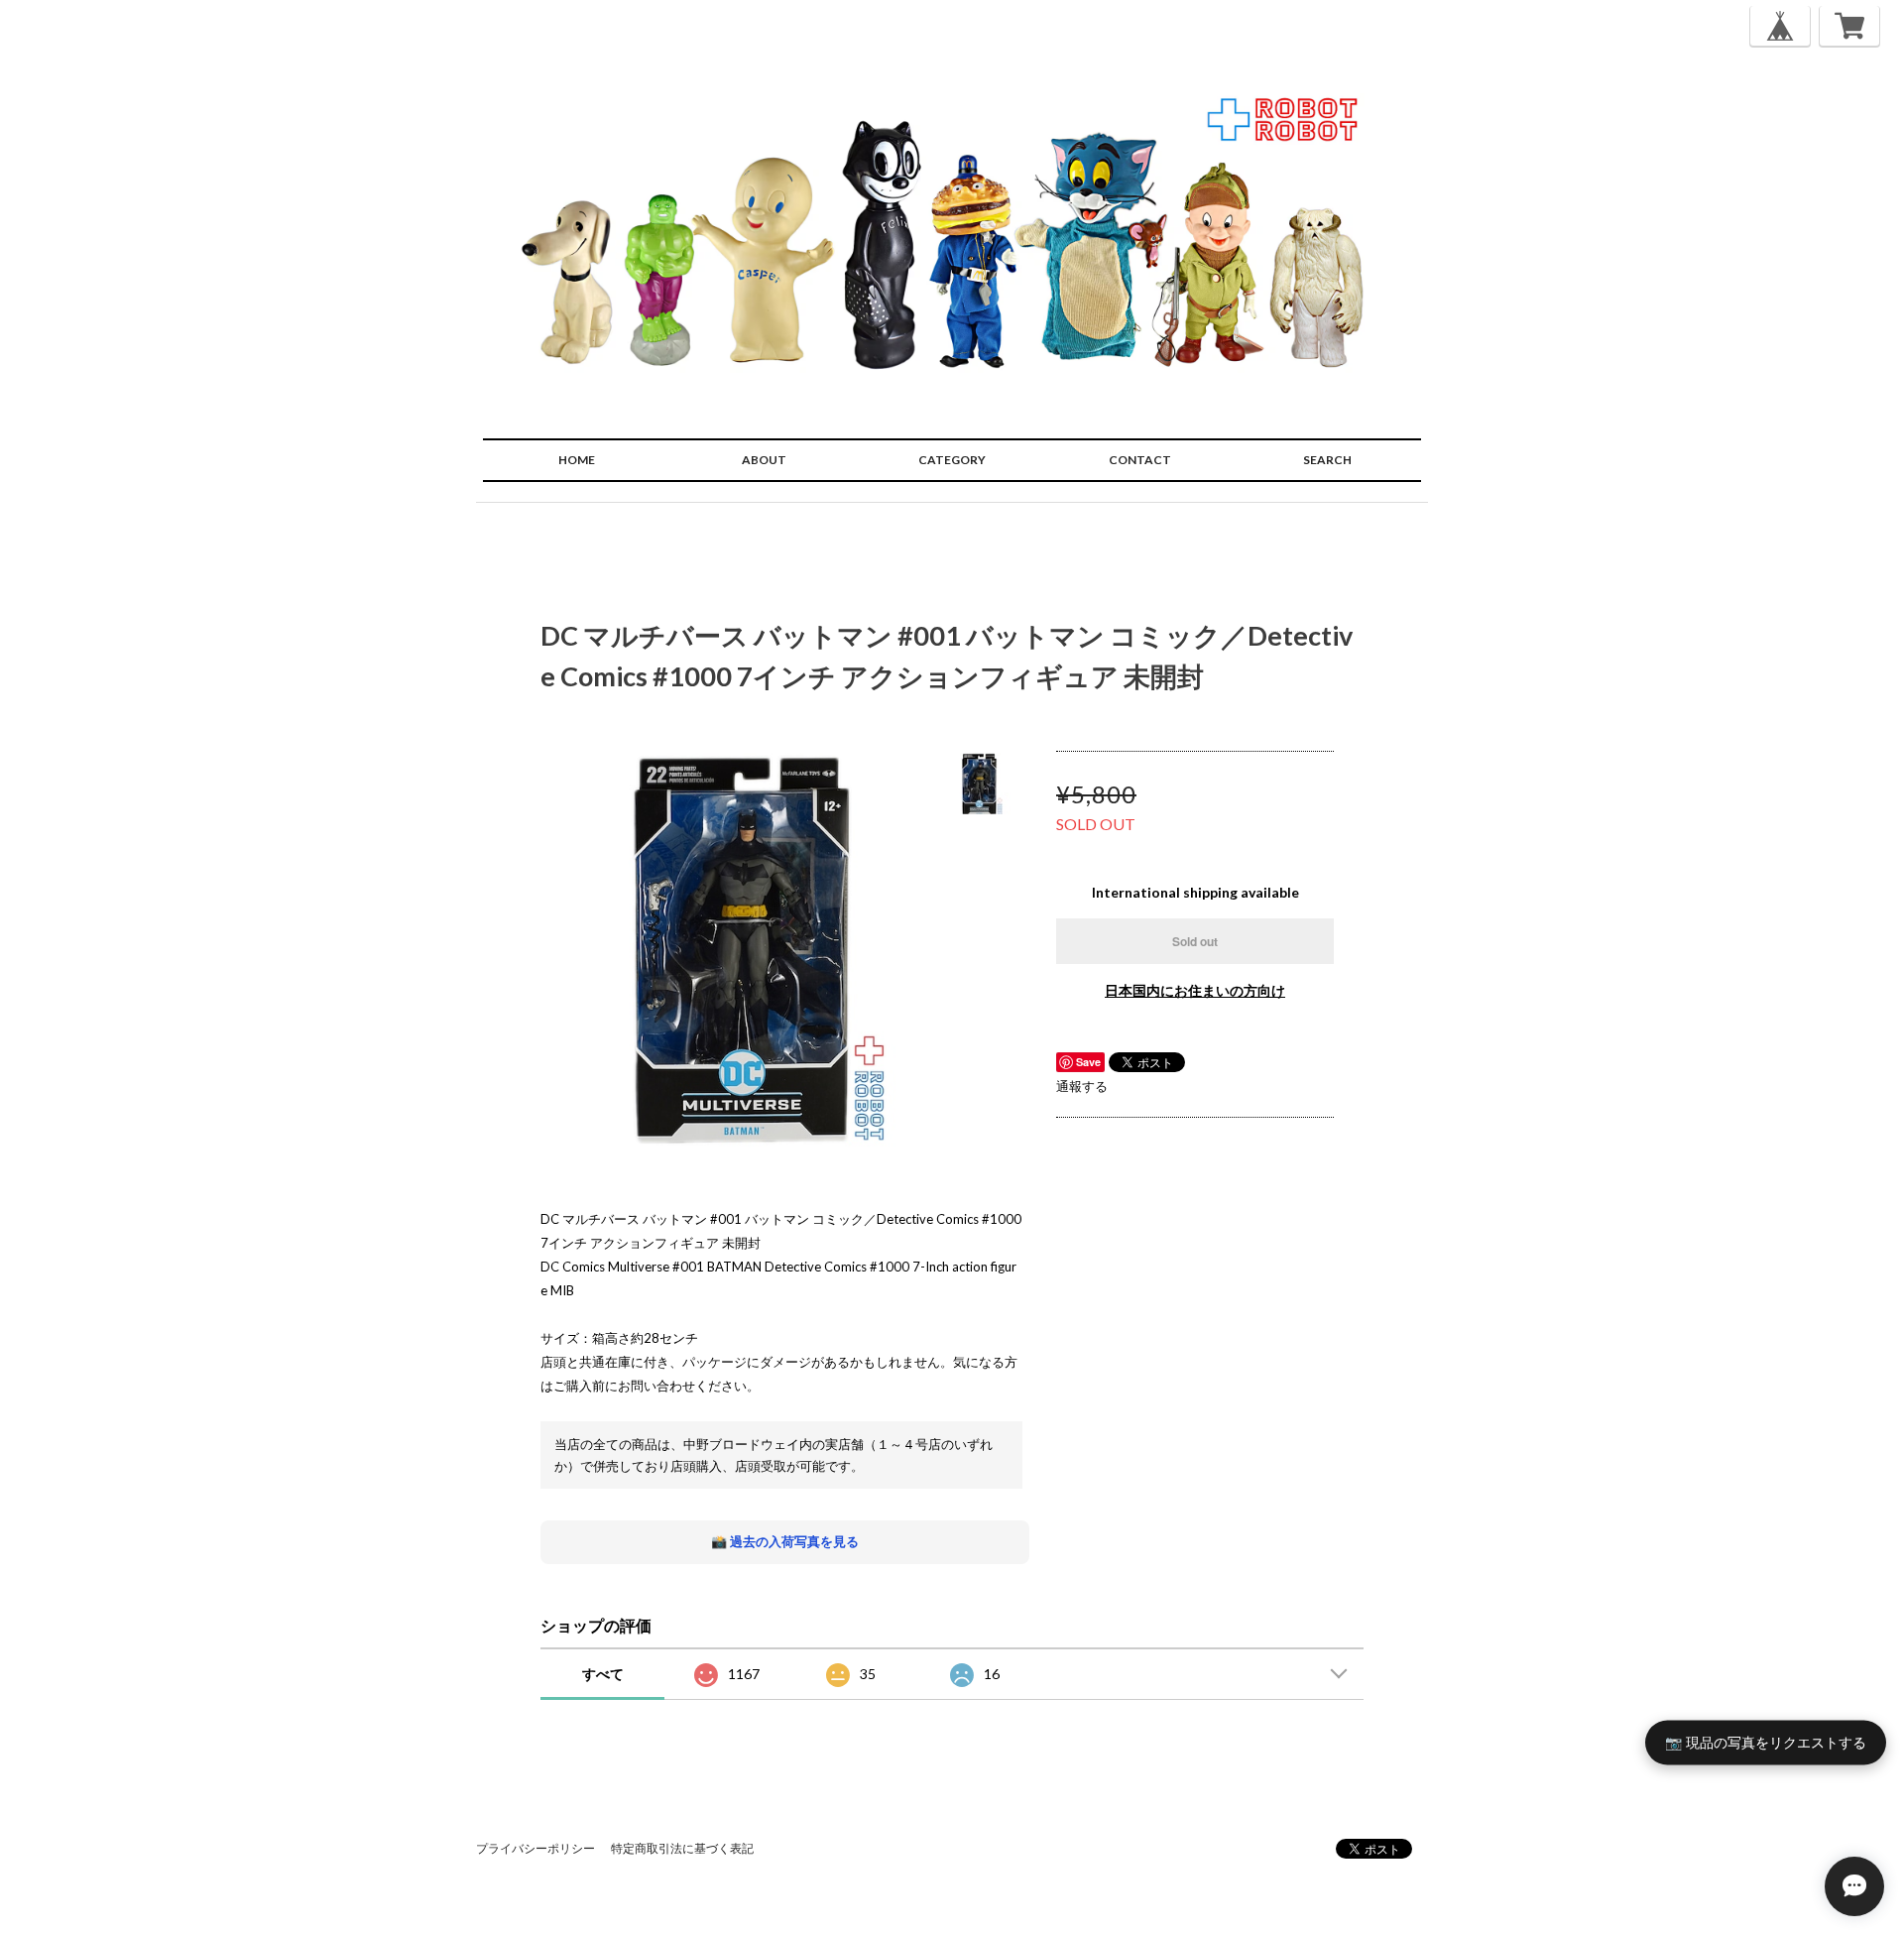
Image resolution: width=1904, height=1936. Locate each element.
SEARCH (1327, 460)
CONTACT (1140, 460)
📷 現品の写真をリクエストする (1766, 1741)
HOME (577, 460)
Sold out (1195, 941)
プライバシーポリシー (535, 1848)
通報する (1082, 1086)
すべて (603, 1674)
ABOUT (764, 460)
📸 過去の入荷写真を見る (785, 1541)
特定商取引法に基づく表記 (682, 1848)
